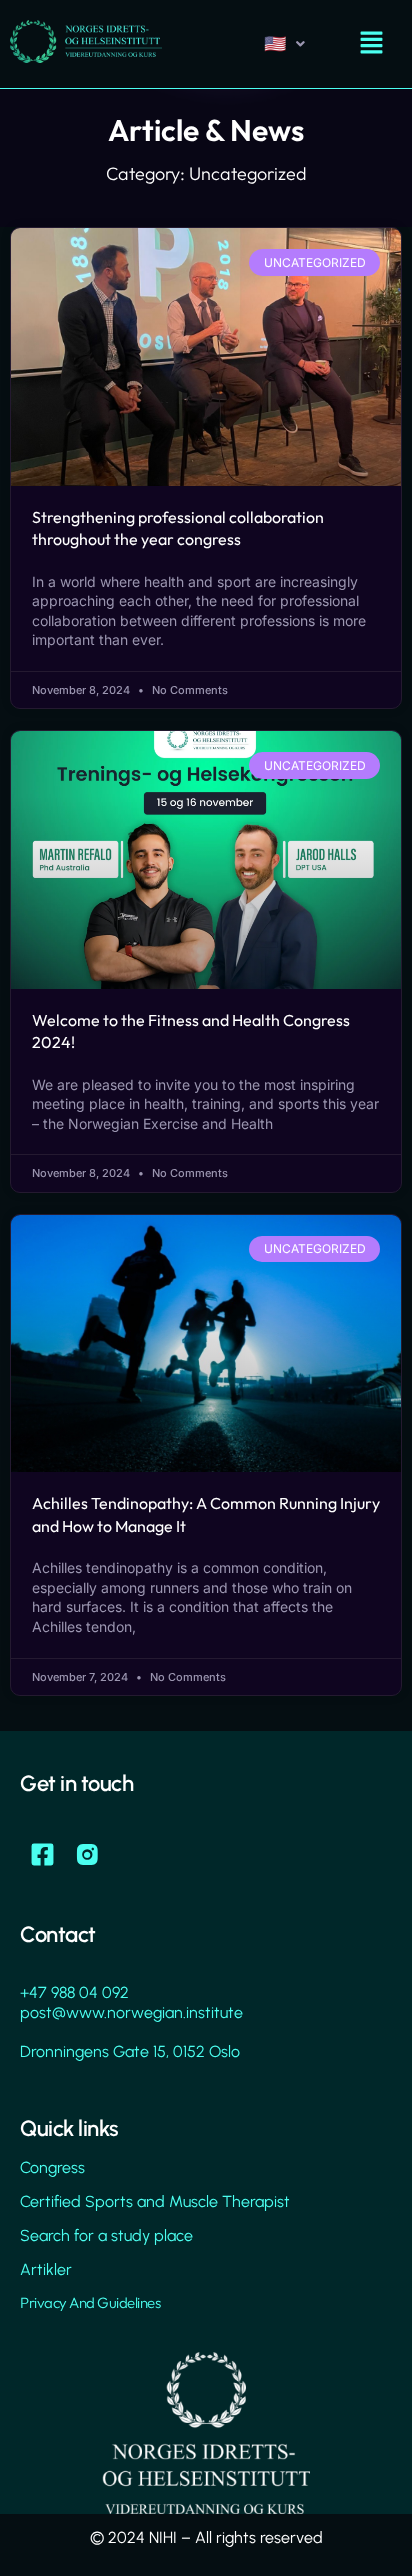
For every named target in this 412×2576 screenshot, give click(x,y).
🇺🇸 (275, 43)
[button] (372, 43)
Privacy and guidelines (90, 2302)
